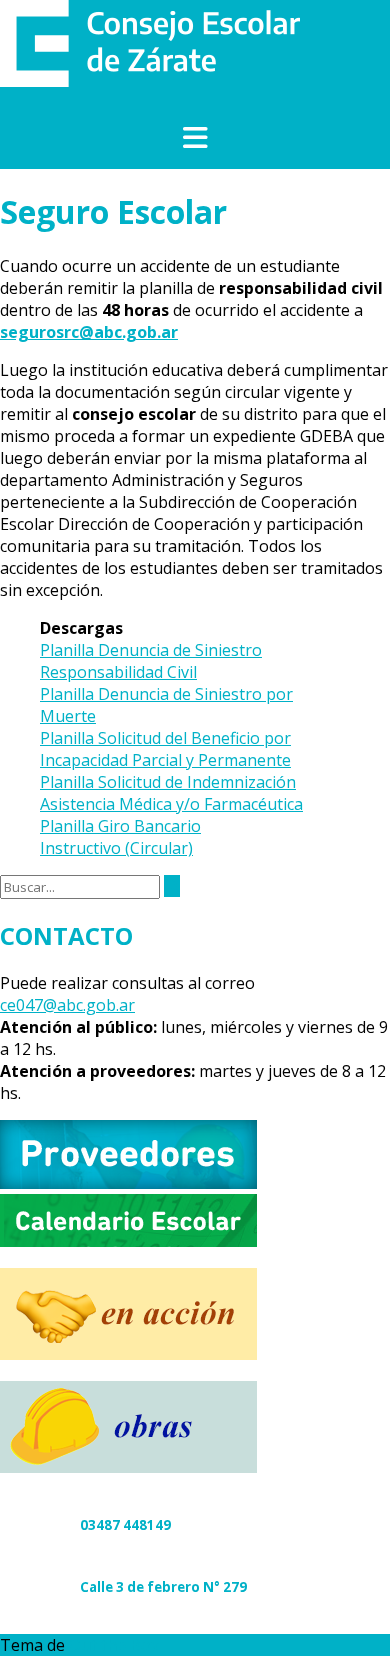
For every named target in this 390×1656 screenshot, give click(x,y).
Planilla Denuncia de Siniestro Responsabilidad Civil (151, 661)
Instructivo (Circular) (116, 848)
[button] (195, 138)
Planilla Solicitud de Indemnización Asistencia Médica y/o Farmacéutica (171, 793)
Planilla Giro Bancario (120, 826)
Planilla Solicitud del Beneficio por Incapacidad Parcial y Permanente (165, 749)
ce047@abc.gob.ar (67, 1005)
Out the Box (114, 1645)
